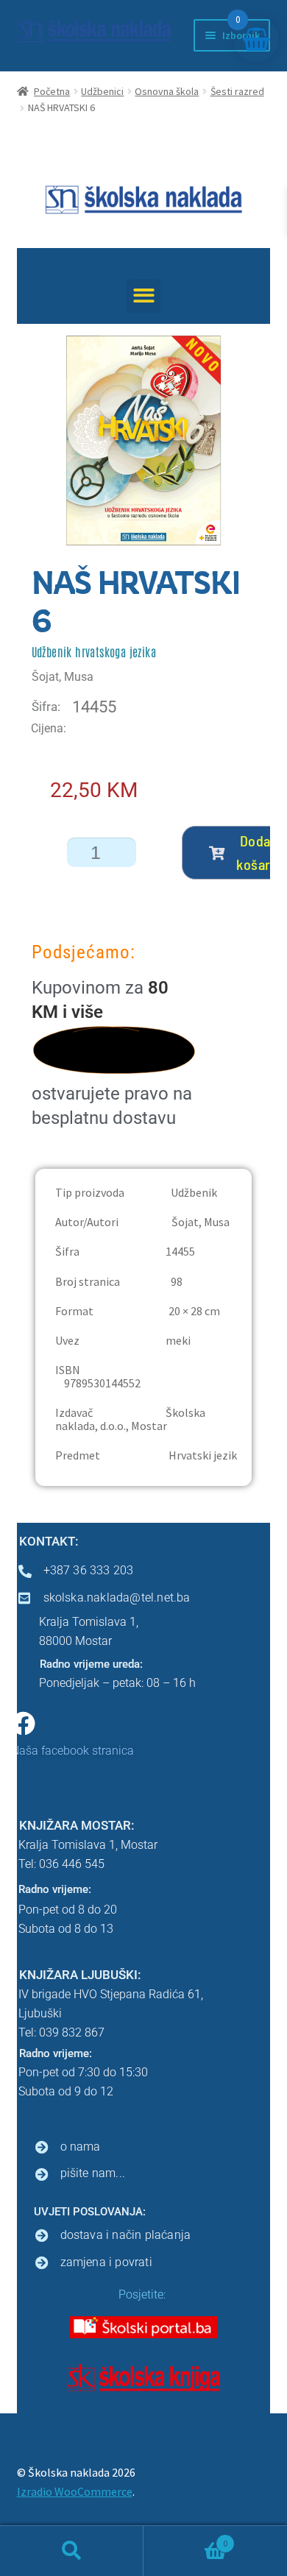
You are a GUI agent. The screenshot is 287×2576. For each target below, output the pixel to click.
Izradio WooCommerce (75, 2491)
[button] (144, 296)
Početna (52, 91)
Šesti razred (237, 91)
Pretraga (72, 2551)
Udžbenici (102, 91)
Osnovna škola (167, 91)
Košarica (185, 2538)
